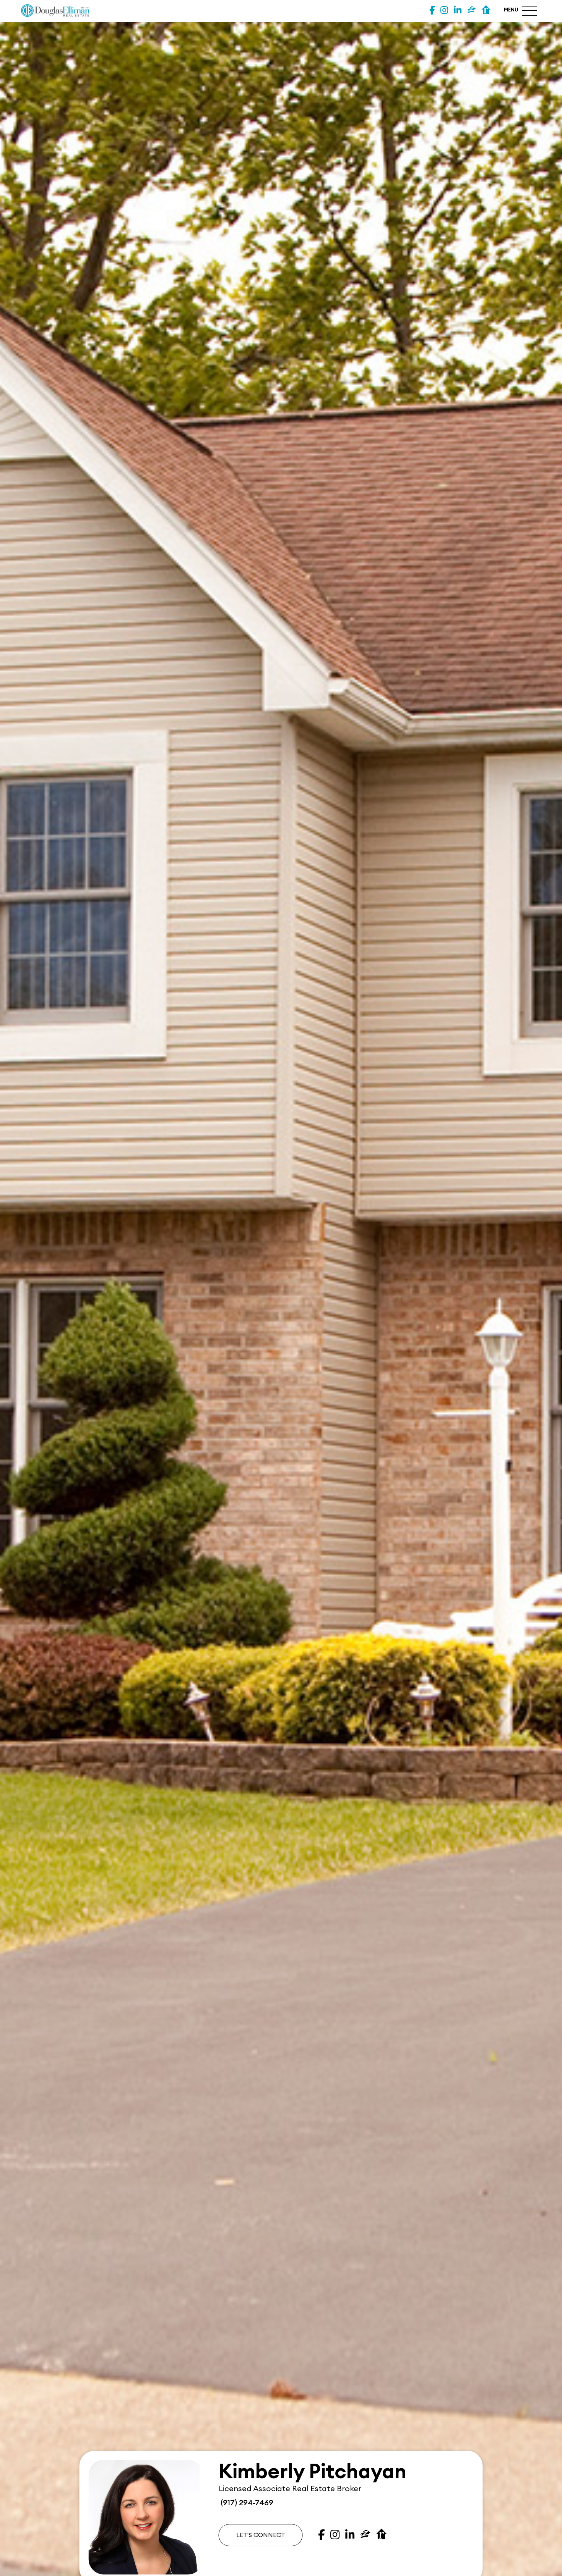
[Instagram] (444, 11)
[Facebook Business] (432, 11)
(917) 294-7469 (246, 2503)
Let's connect (261, 2535)
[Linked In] (458, 11)
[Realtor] (486, 11)
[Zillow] (472, 11)
